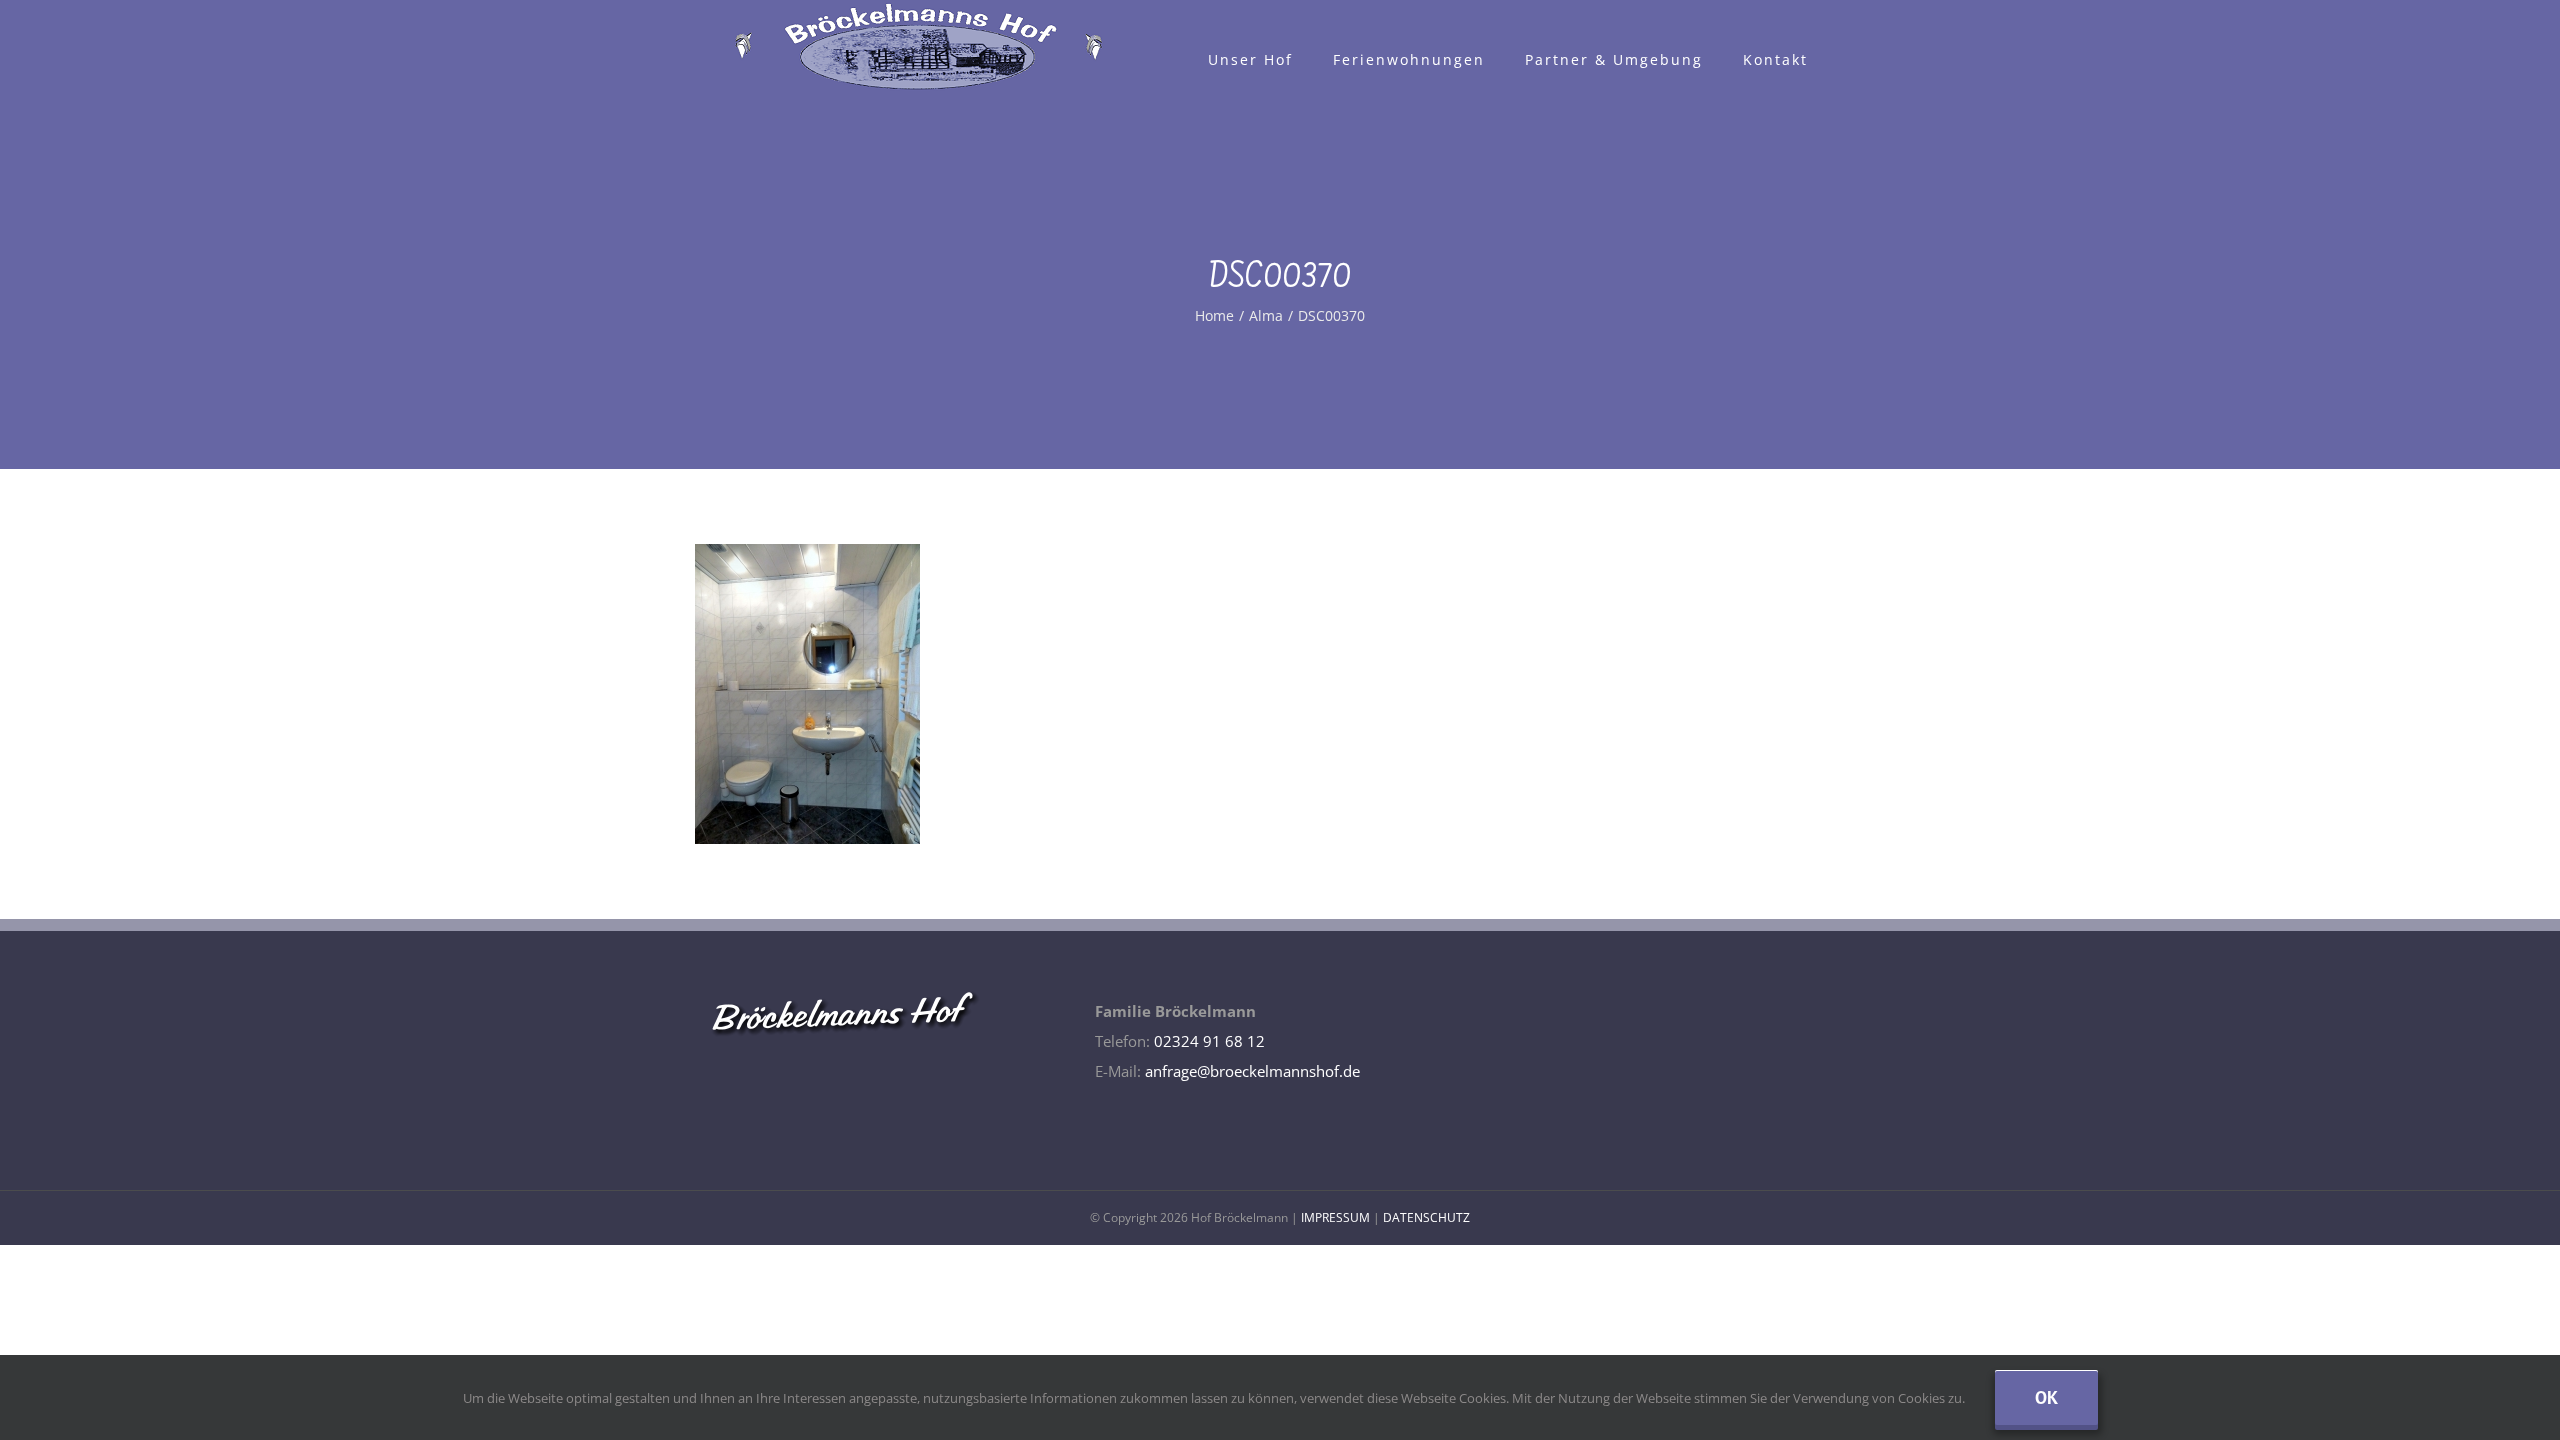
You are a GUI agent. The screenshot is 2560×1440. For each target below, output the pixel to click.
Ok (2046, 1397)
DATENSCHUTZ (1426, 1217)
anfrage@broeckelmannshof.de (1252, 1071)
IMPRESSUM (1335, 1217)
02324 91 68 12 (1209, 1041)
